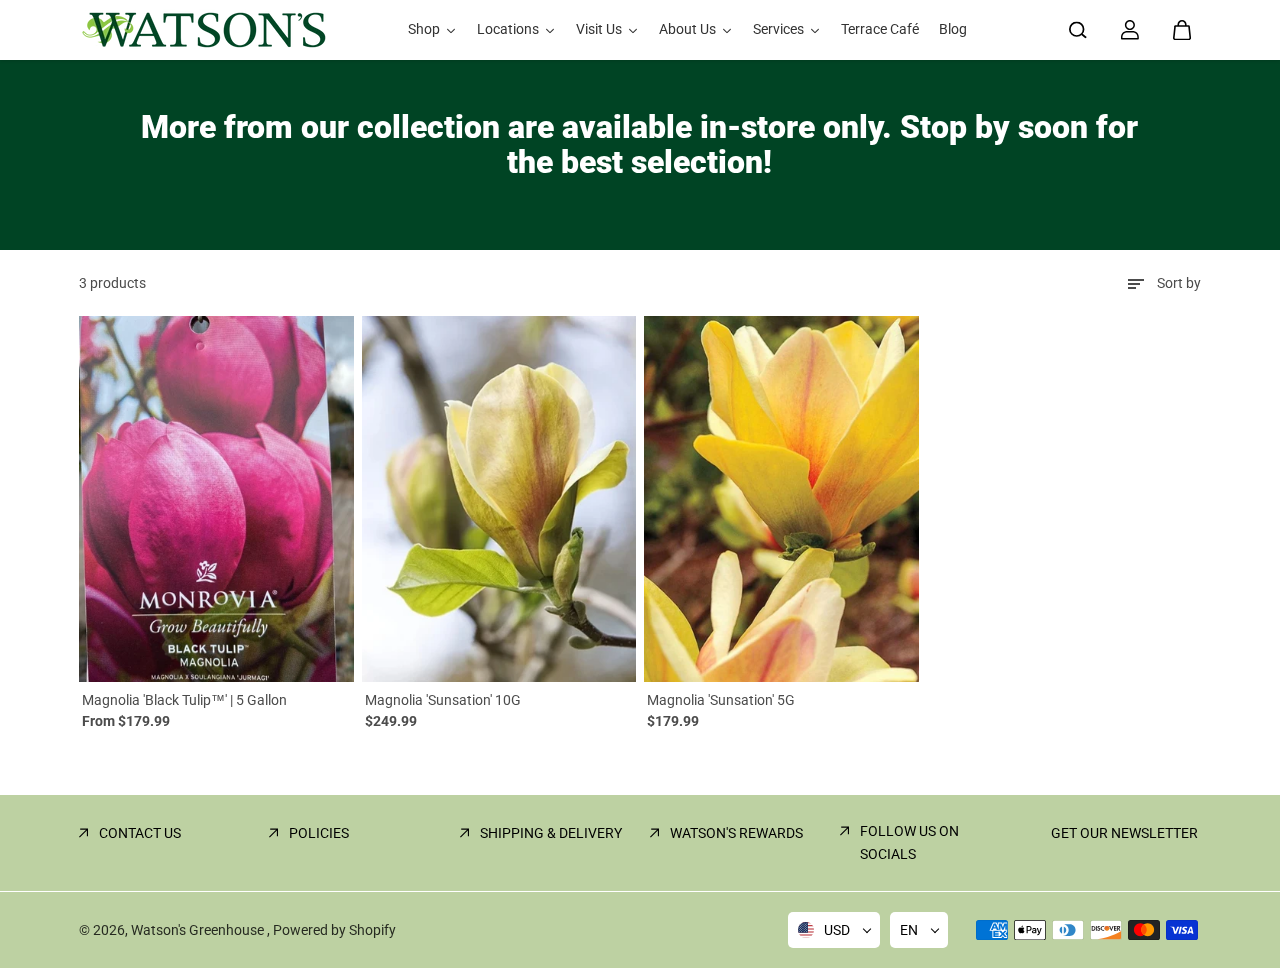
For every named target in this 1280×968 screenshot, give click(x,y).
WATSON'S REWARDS (736, 833)
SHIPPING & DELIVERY (551, 833)
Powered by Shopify (334, 930)
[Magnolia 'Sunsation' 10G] (499, 499)
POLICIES (319, 833)
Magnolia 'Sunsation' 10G (443, 700)
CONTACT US (140, 833)
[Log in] (1130, 30)
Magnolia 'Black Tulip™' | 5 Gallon (184, 700)
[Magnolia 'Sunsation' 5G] (781, 499)
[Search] (1078, 30)
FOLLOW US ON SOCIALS (909, 842)
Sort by (1179, 283)
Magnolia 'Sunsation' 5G (721, 700)
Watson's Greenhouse (199, 930)
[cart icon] (1182, 30)
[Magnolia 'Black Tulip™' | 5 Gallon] (216, 499)
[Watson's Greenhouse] (204, 30)
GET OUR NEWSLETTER (1124, 833)
